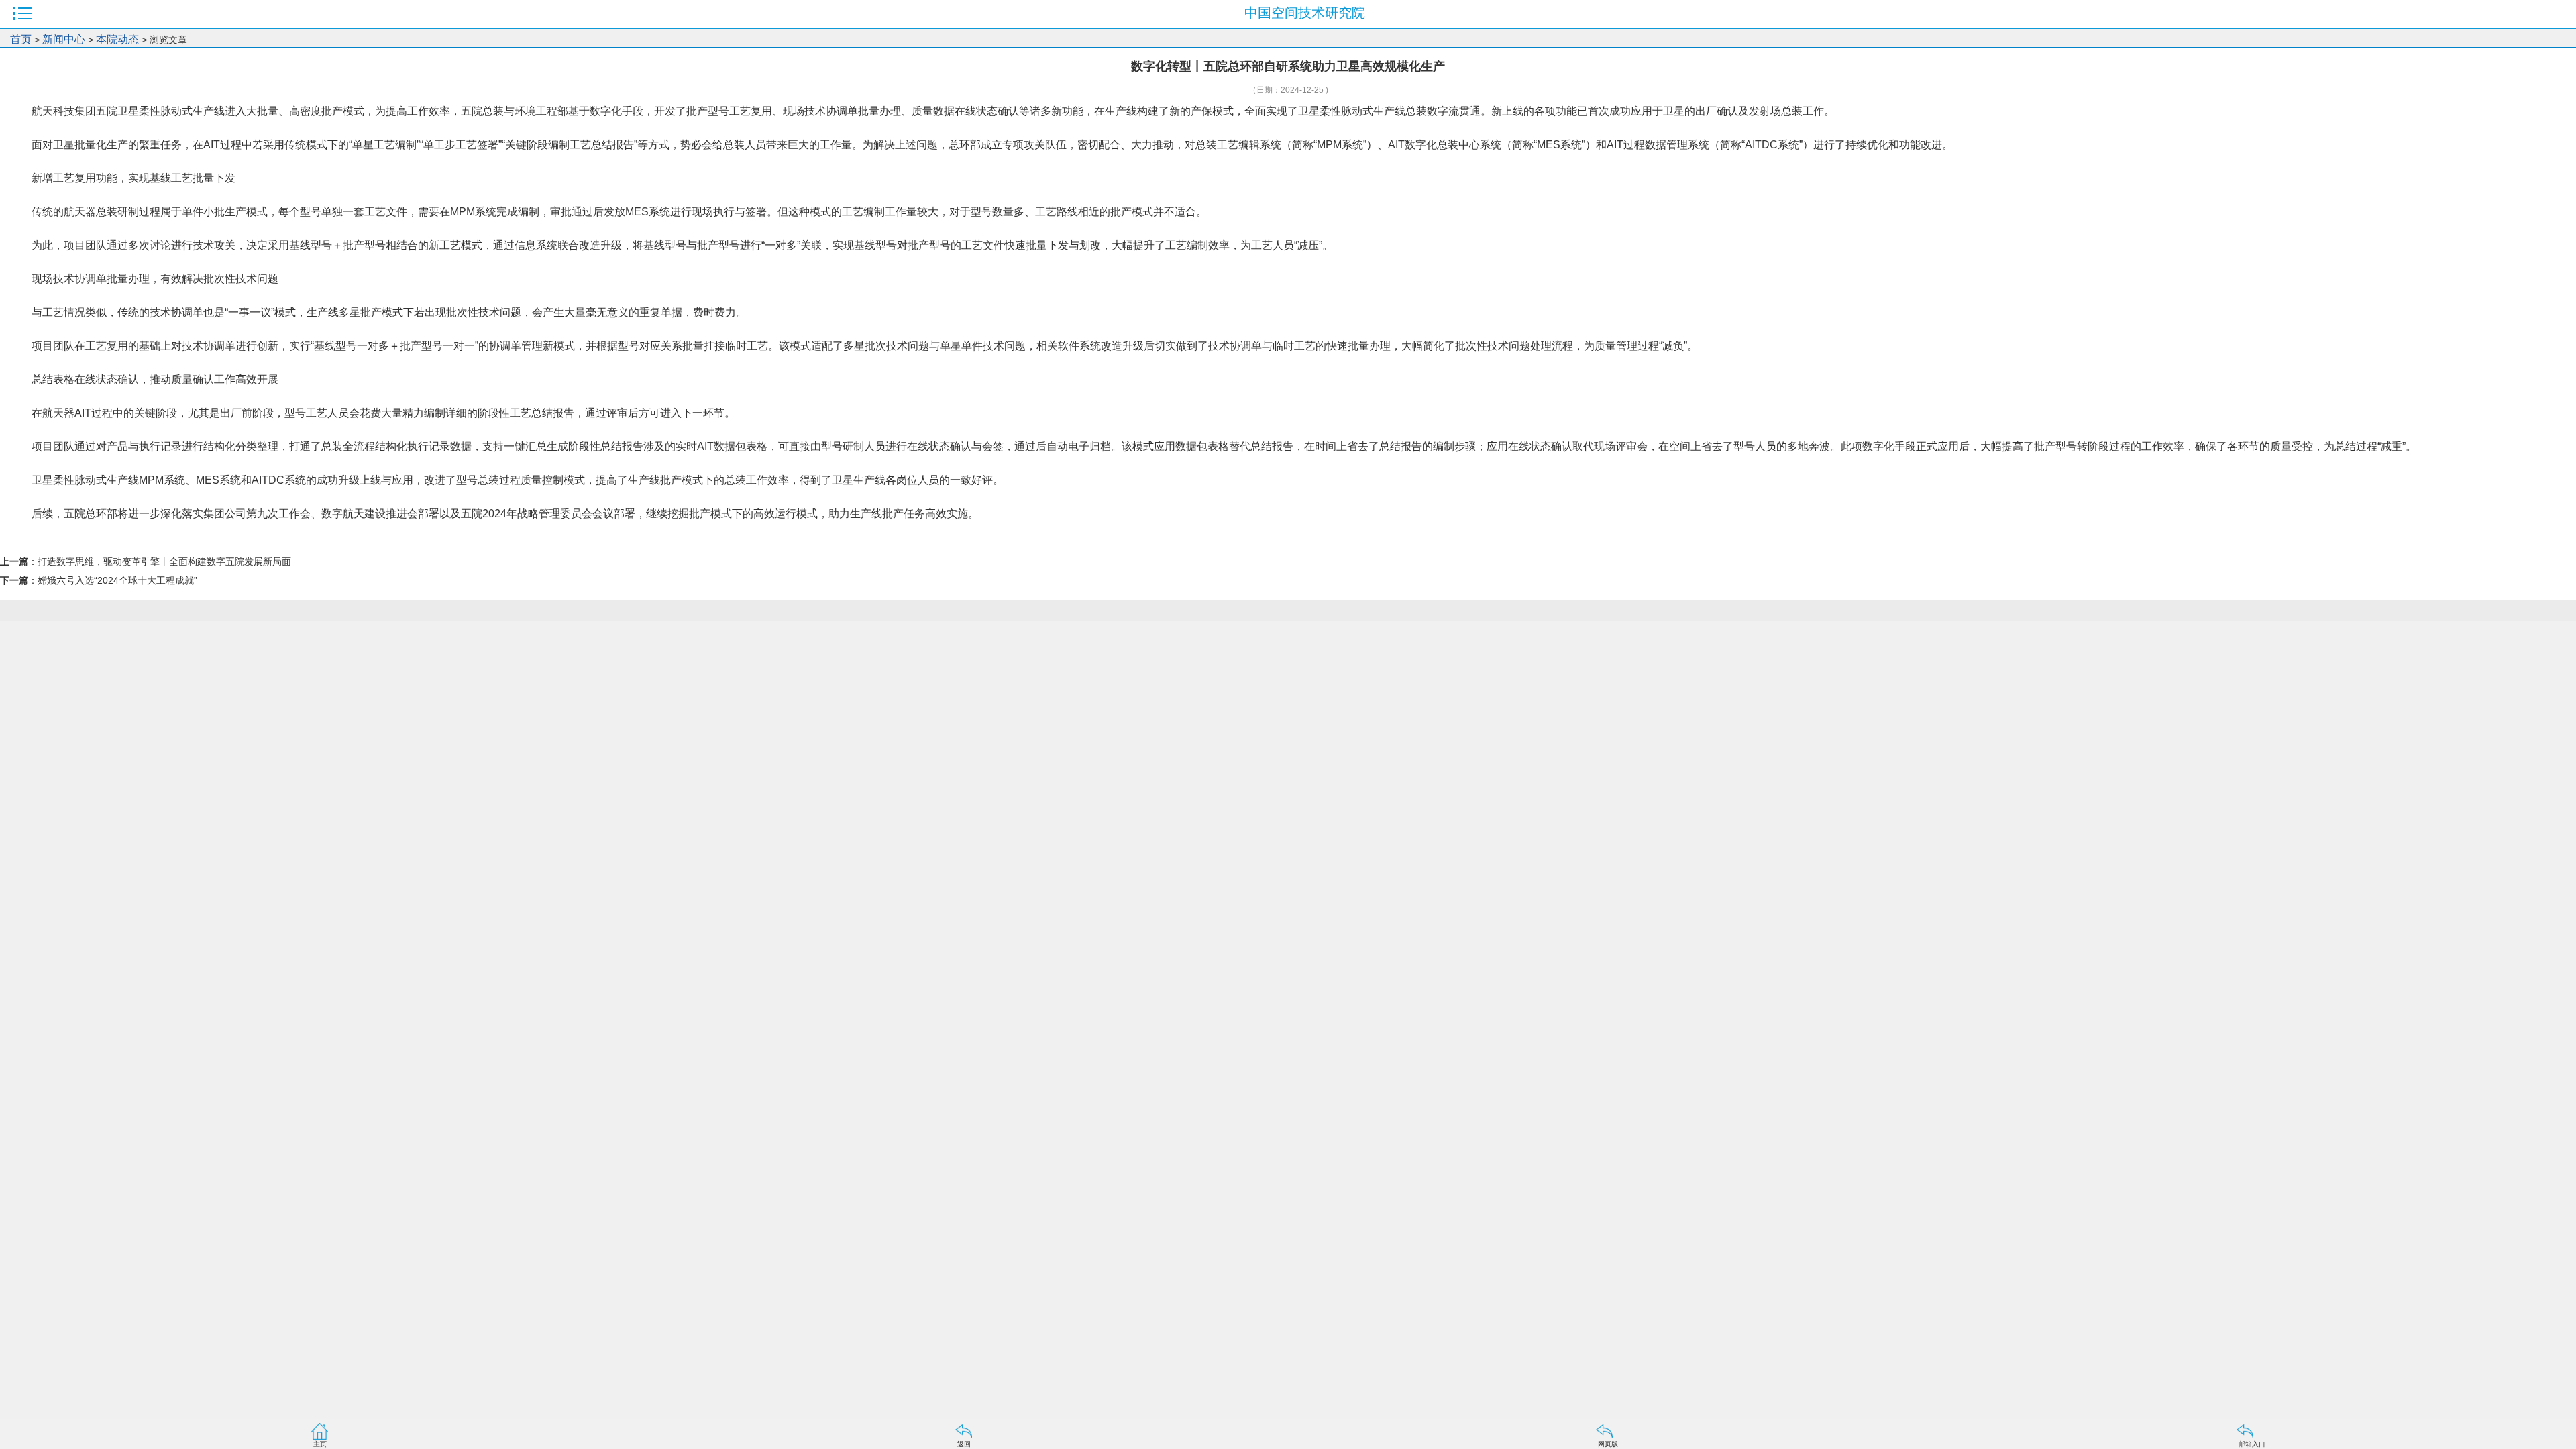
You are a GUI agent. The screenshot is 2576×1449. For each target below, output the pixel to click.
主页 (320, 1444)
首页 (21, 39)
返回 (964, 1444)
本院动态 (119, 39)
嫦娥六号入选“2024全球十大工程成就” (117, 580)
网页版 (1608, 1444)
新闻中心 (64, 39)
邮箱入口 (2252, 1444)
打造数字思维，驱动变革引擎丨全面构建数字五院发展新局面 (164, 561)
